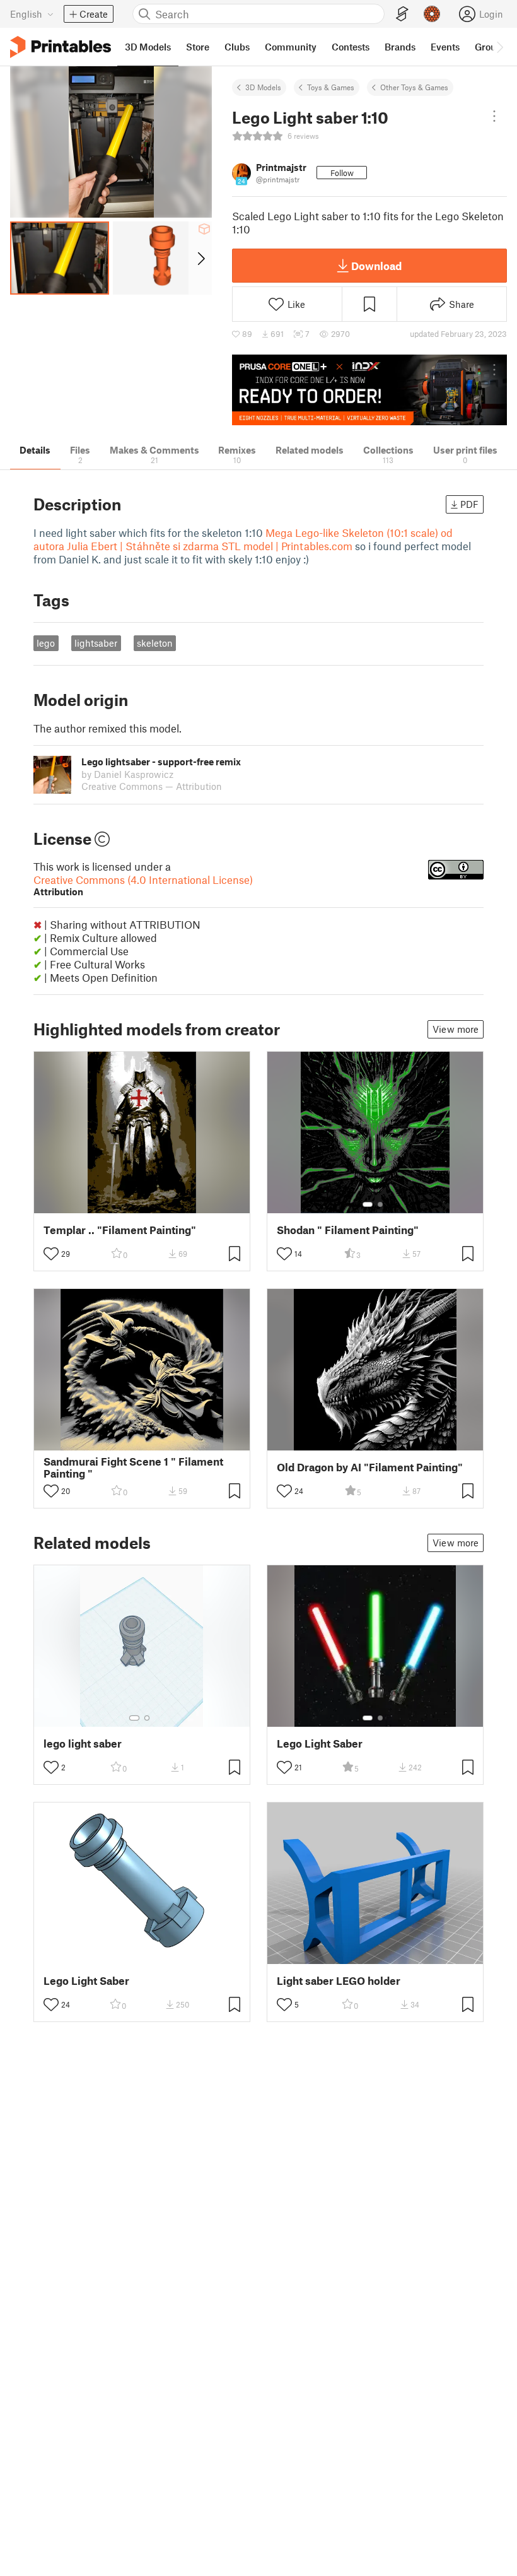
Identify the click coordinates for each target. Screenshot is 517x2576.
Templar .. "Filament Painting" (120, 1230)
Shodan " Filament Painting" (348, 1230)
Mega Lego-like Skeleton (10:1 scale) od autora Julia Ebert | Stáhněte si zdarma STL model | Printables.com (243, 539)
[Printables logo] (61, 47)
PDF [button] (469, 504)
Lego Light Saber (320, 1744)
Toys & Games (331, 87)
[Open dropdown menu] (494, 116)
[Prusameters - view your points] (432, 14)
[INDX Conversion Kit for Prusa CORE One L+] (369, 390)
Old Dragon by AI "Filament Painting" (370, 1467)
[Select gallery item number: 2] (380, 1204)
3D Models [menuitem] (148, 47)
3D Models (263, 87)
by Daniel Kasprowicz (127, 774)
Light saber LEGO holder (339, 1981)
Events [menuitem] (445, 47)
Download (376, 266)
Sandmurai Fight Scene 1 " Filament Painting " (133, 1467)
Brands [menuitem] (400, 47)
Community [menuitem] (291, 47)
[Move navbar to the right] (499, 47)
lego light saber (83, 1744)
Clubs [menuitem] (237, 47)
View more (456, 1029)
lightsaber (96, 643)
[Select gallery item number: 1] (368, 1204)
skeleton (155, 643)
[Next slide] (200, 258)
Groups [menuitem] (491, 47)
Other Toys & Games (414, 87)
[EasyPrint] (402, 14)
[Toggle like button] (51, 1254)
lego (46, 643)
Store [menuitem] (198, 47)
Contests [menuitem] (351, 47)
